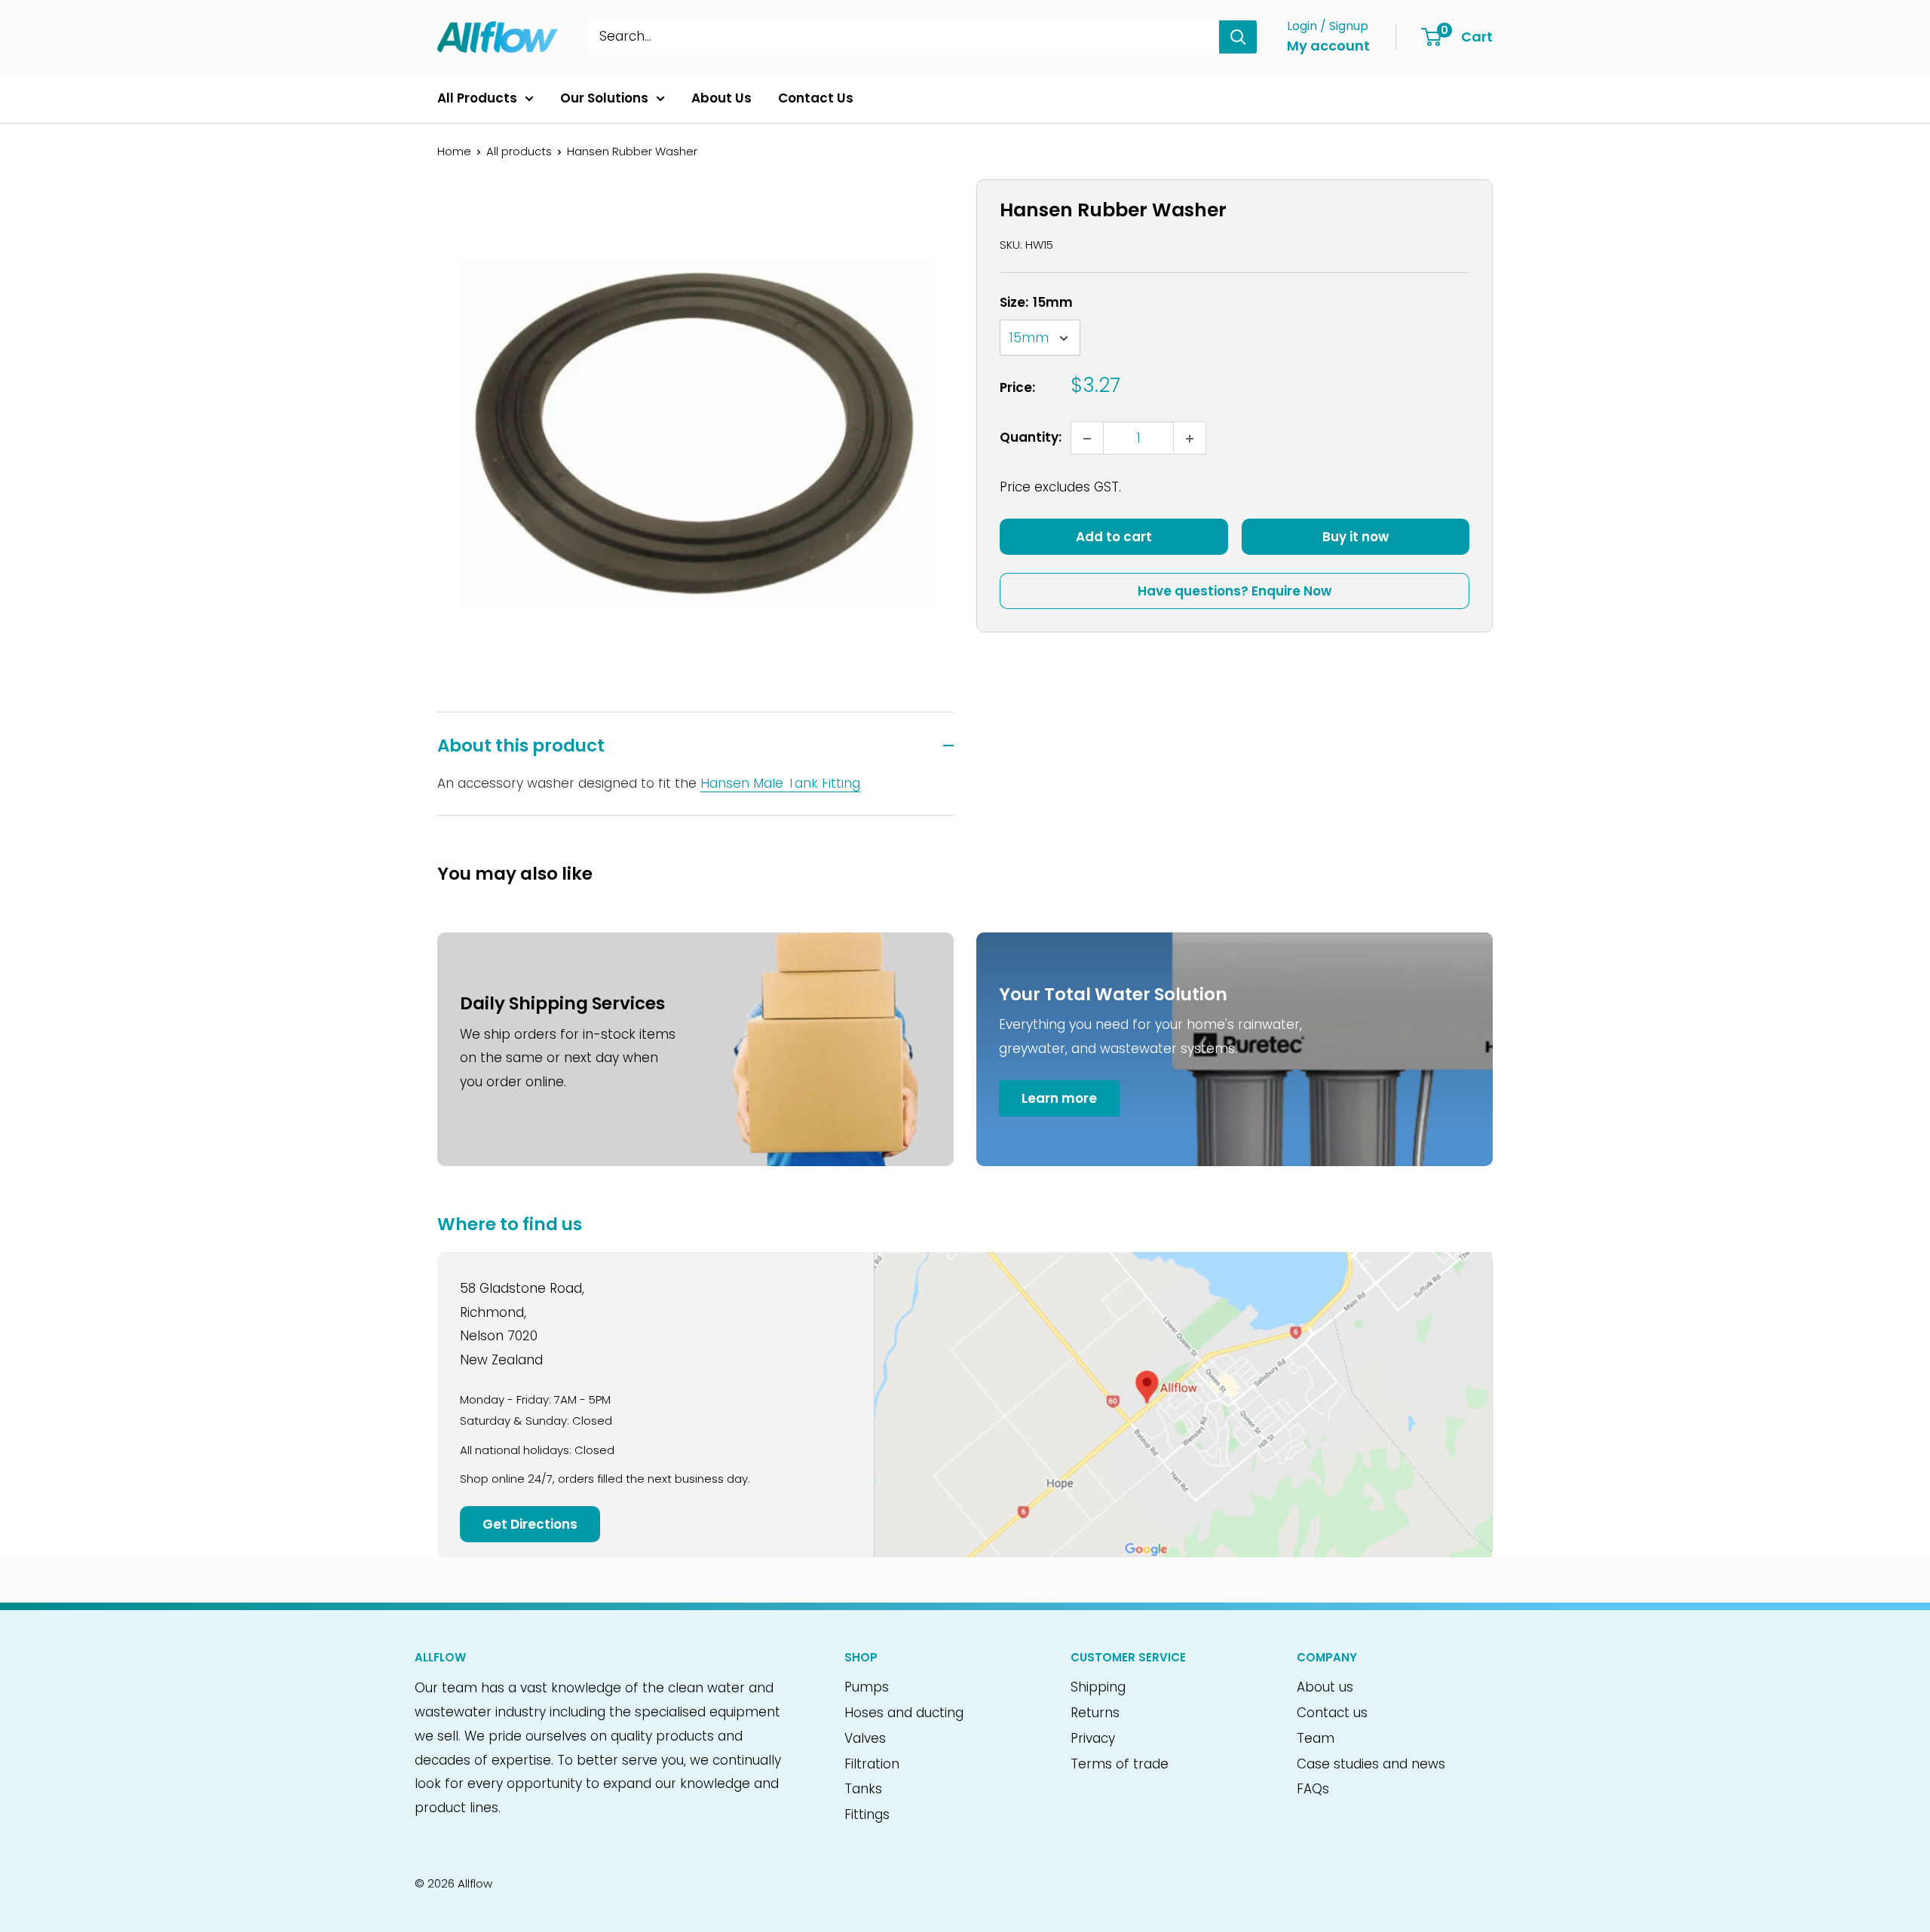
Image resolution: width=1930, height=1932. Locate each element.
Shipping (1098, 1687)
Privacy (1093, 1738)
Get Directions (530, 1524)
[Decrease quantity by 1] (1087, 439)
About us (1325, 1687)
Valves (865, 1738)
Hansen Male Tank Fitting (780, 783)
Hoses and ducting (904, 1713)
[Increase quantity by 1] (1190, 439)
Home (454, 151)
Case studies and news (1371, 1764)
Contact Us (816, 98)
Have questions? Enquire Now (1235, 592)
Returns (1095, 1713)
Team (1316, 1738)
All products (519, 151)
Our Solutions (604, 98)
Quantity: (1031, 438)
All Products (477, 98)
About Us (721, 98)
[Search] (1238, 37)
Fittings (867, 1814)
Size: (1036, 302)
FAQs (1313, 1789)
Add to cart (1114, 537)
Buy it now (1356, 537)
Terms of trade (1120, 1764)
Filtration (872, 1764)
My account (1328, 46)
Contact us (1332, 1713)
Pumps (867, 1687)
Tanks (863, 1789)
